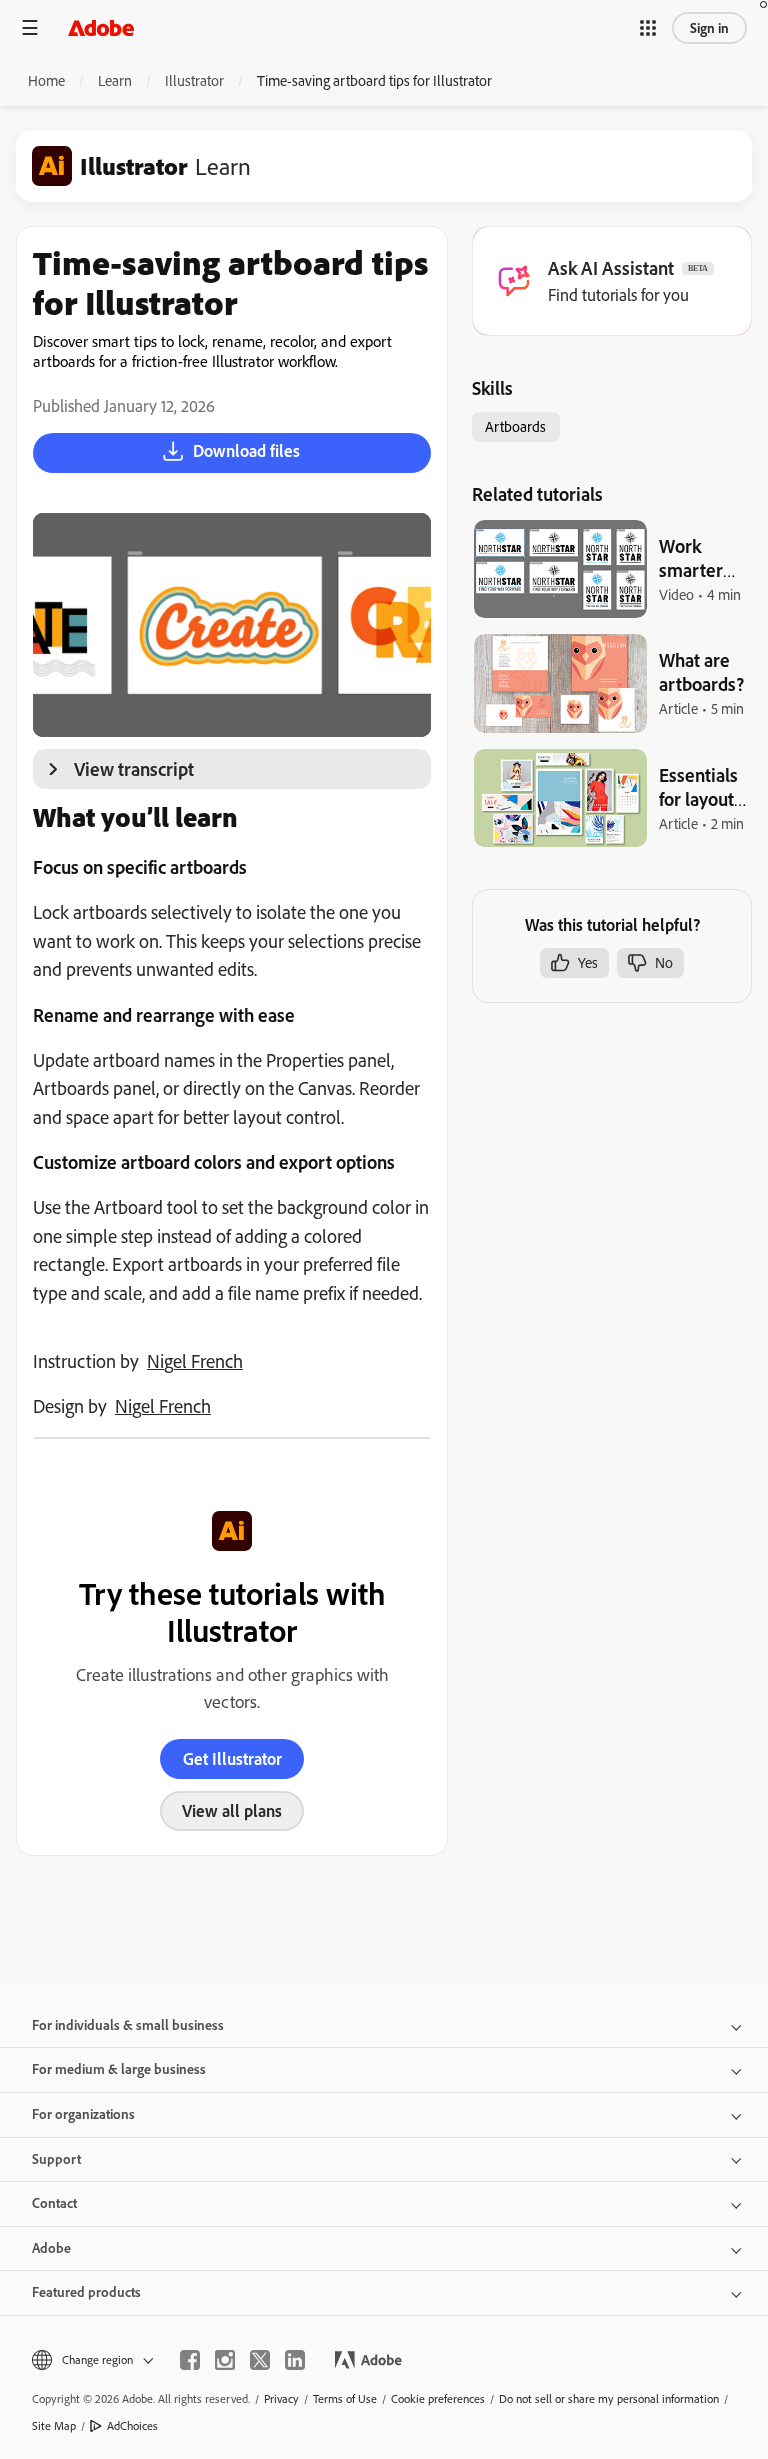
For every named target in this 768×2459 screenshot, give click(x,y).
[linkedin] (295, 2360)
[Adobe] (101, 27)
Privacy (281, 2398)
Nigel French (195, 1361)
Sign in (709, 28)
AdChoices (132, 2425)
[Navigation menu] (30, 27)
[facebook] (190, 2360)
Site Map (54, 2425)
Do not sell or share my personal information (609, 2398)
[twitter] (260, 2360)
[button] (648, 28)
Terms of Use (345, 2398)
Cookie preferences (438, 2398)
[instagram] (225, 2360)
